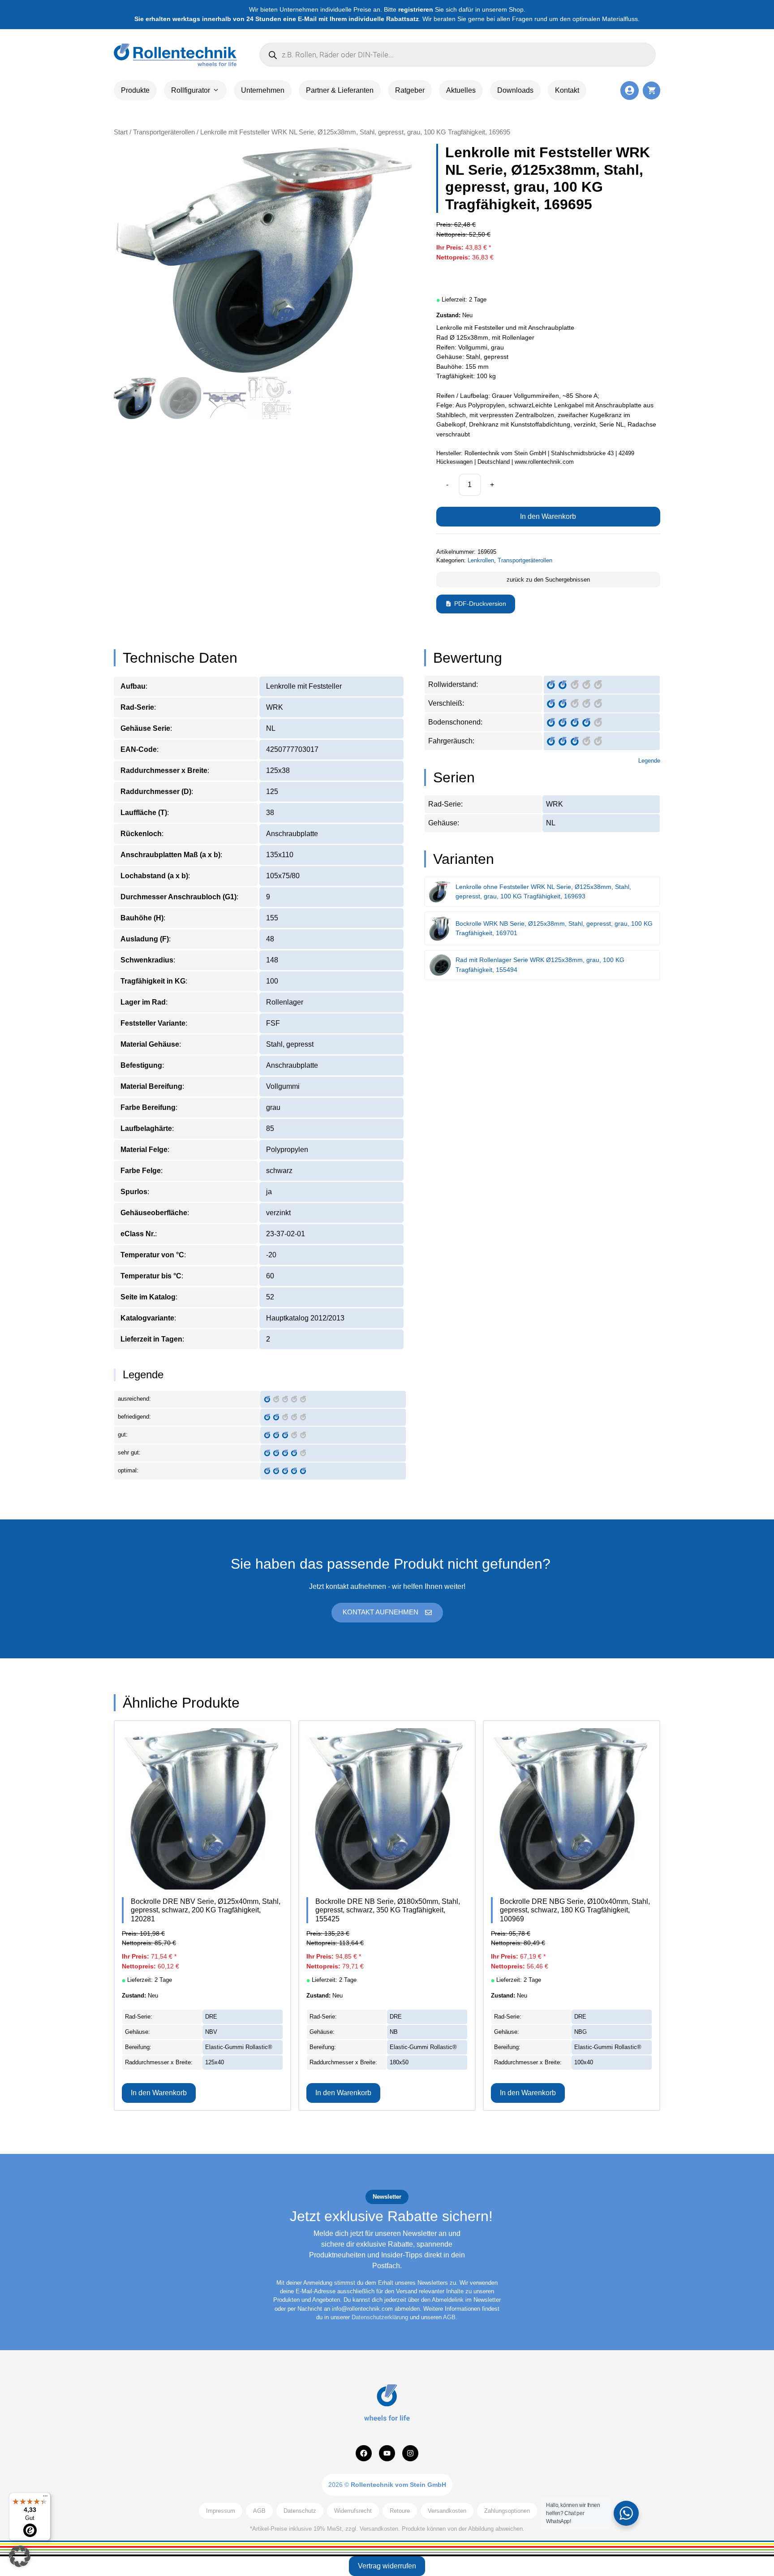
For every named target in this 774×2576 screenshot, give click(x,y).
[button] (20, 2556)
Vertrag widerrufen (387, 2566)
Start (121, 132)
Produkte (135, 90)
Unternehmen (263, 90)
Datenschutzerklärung (380, 2317)
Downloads (515, 90)
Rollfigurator (191, 90)
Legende (649, 761)
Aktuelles (461, 90)
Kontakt (567, 90)
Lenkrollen (481, 560)
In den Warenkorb (548, 516)
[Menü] (45, 2498)
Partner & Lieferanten (340, 90)
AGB (449, 2317)
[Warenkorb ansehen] (651, 90)
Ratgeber (410, 90)
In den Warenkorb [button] (159, 2093)
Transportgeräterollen (164, 132)
